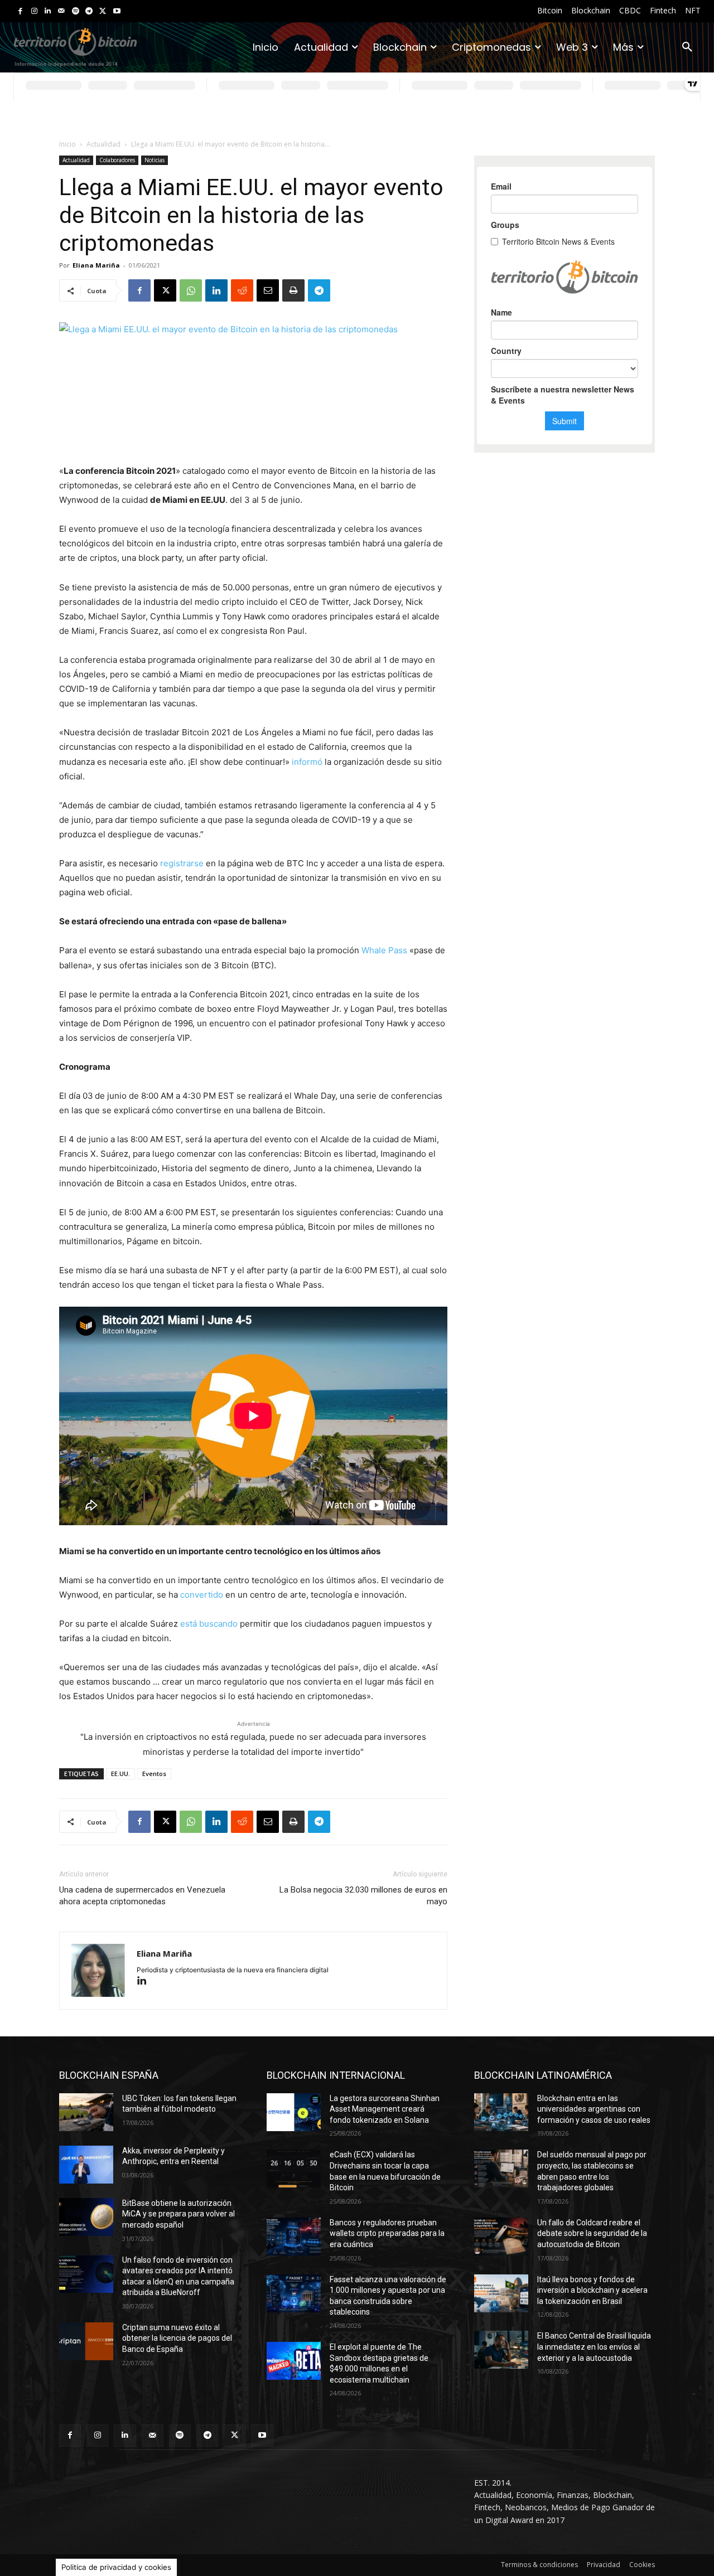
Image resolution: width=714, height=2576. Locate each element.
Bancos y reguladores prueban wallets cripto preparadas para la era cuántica (387, 2233)
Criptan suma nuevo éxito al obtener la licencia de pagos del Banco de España (177, 2338)
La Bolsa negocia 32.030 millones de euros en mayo (363, 1896)
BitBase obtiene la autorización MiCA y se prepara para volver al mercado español (178, 2214)
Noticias (155, 160)
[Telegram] (89, 11)
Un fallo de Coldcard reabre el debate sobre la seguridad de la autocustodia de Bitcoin (592, 2233)
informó (307, 762)
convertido (202, 1595)
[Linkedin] (48, 11)
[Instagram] (34, 11)
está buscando (209, 1624)
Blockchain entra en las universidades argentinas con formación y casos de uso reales (594, 2109)
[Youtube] (117, 11)
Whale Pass (384, 950)
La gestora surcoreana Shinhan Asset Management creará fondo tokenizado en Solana (385, 2109)
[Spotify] (76, 11)
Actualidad (103, 144)
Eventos (154, 1774)
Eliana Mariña (96, 265)
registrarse (183, 863)
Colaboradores (117, 160)
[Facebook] (20, 11)
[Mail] (62, 11)
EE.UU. (120, 1774)
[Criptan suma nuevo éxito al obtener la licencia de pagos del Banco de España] (86, 2341)
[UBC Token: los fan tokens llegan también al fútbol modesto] (86, 2112)
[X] (103, 11)
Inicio (67, 144)
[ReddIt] (242, 290)
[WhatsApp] (191, 290)
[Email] (268, 290)
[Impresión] (293, 290)
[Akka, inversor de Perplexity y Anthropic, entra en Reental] (86, 2165)
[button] (687, 47)
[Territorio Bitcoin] (75, 47)
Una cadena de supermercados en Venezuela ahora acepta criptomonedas (142, 1896)
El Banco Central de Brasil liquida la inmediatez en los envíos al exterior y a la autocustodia (594, 2347)
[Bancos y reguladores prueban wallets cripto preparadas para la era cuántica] (294, 2237)
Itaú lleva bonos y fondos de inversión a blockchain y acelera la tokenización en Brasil (592, 2290)
